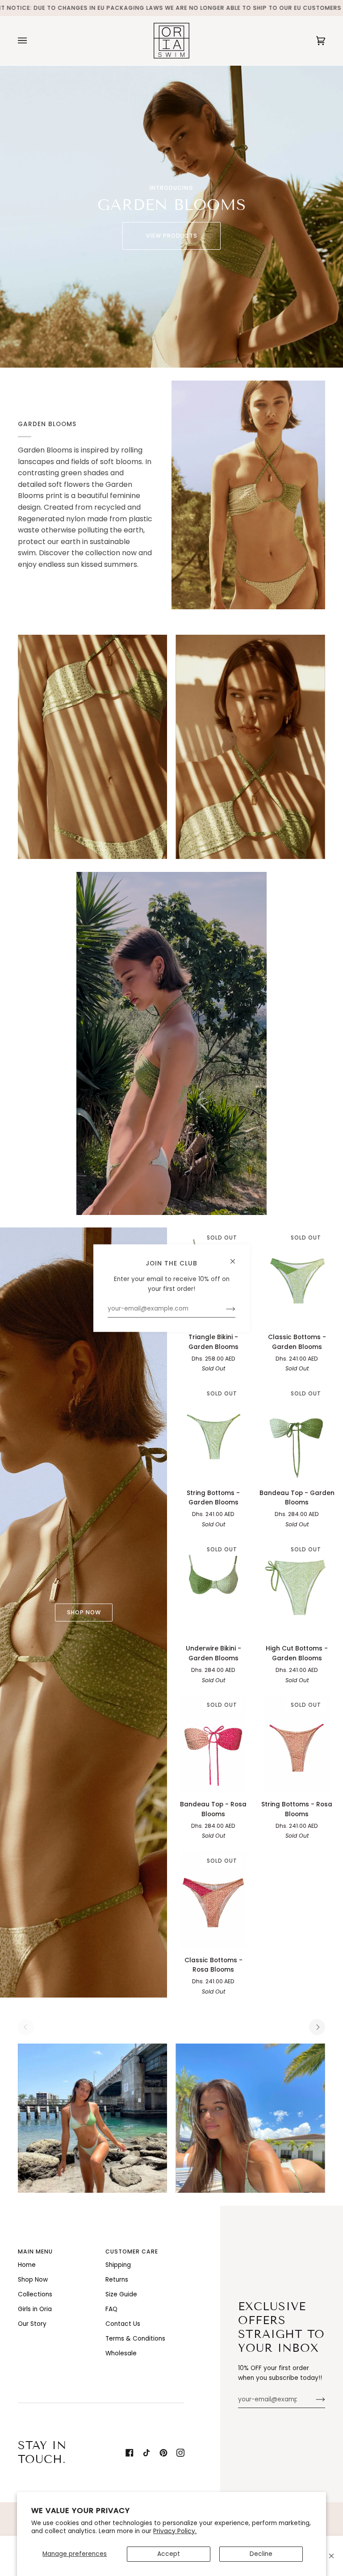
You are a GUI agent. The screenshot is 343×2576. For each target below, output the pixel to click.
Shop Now (33, 2280)
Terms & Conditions (135, 2339)
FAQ (111, 2309)
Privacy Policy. (175, 2531)
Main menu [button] (35, 2251)
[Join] (313, 2400)
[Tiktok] (146, 2453)
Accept (169, 2554)
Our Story (32, 2324)
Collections (35, 2294)
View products (172, 236)
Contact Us (123, 2324)
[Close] (331, 2556)
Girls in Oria (35, 2309)
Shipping (118, 2265)
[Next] (317, 2027)
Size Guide (121, 2294)
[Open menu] (31, 41)
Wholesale (121, 2353)
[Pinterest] (163, 2453)
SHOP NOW (84, 1612)
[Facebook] (130, 2453)
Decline (261, 2554)
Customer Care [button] (132, 2251)
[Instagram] (180, 2453)
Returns (117, 2280)
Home (27, 2265)
